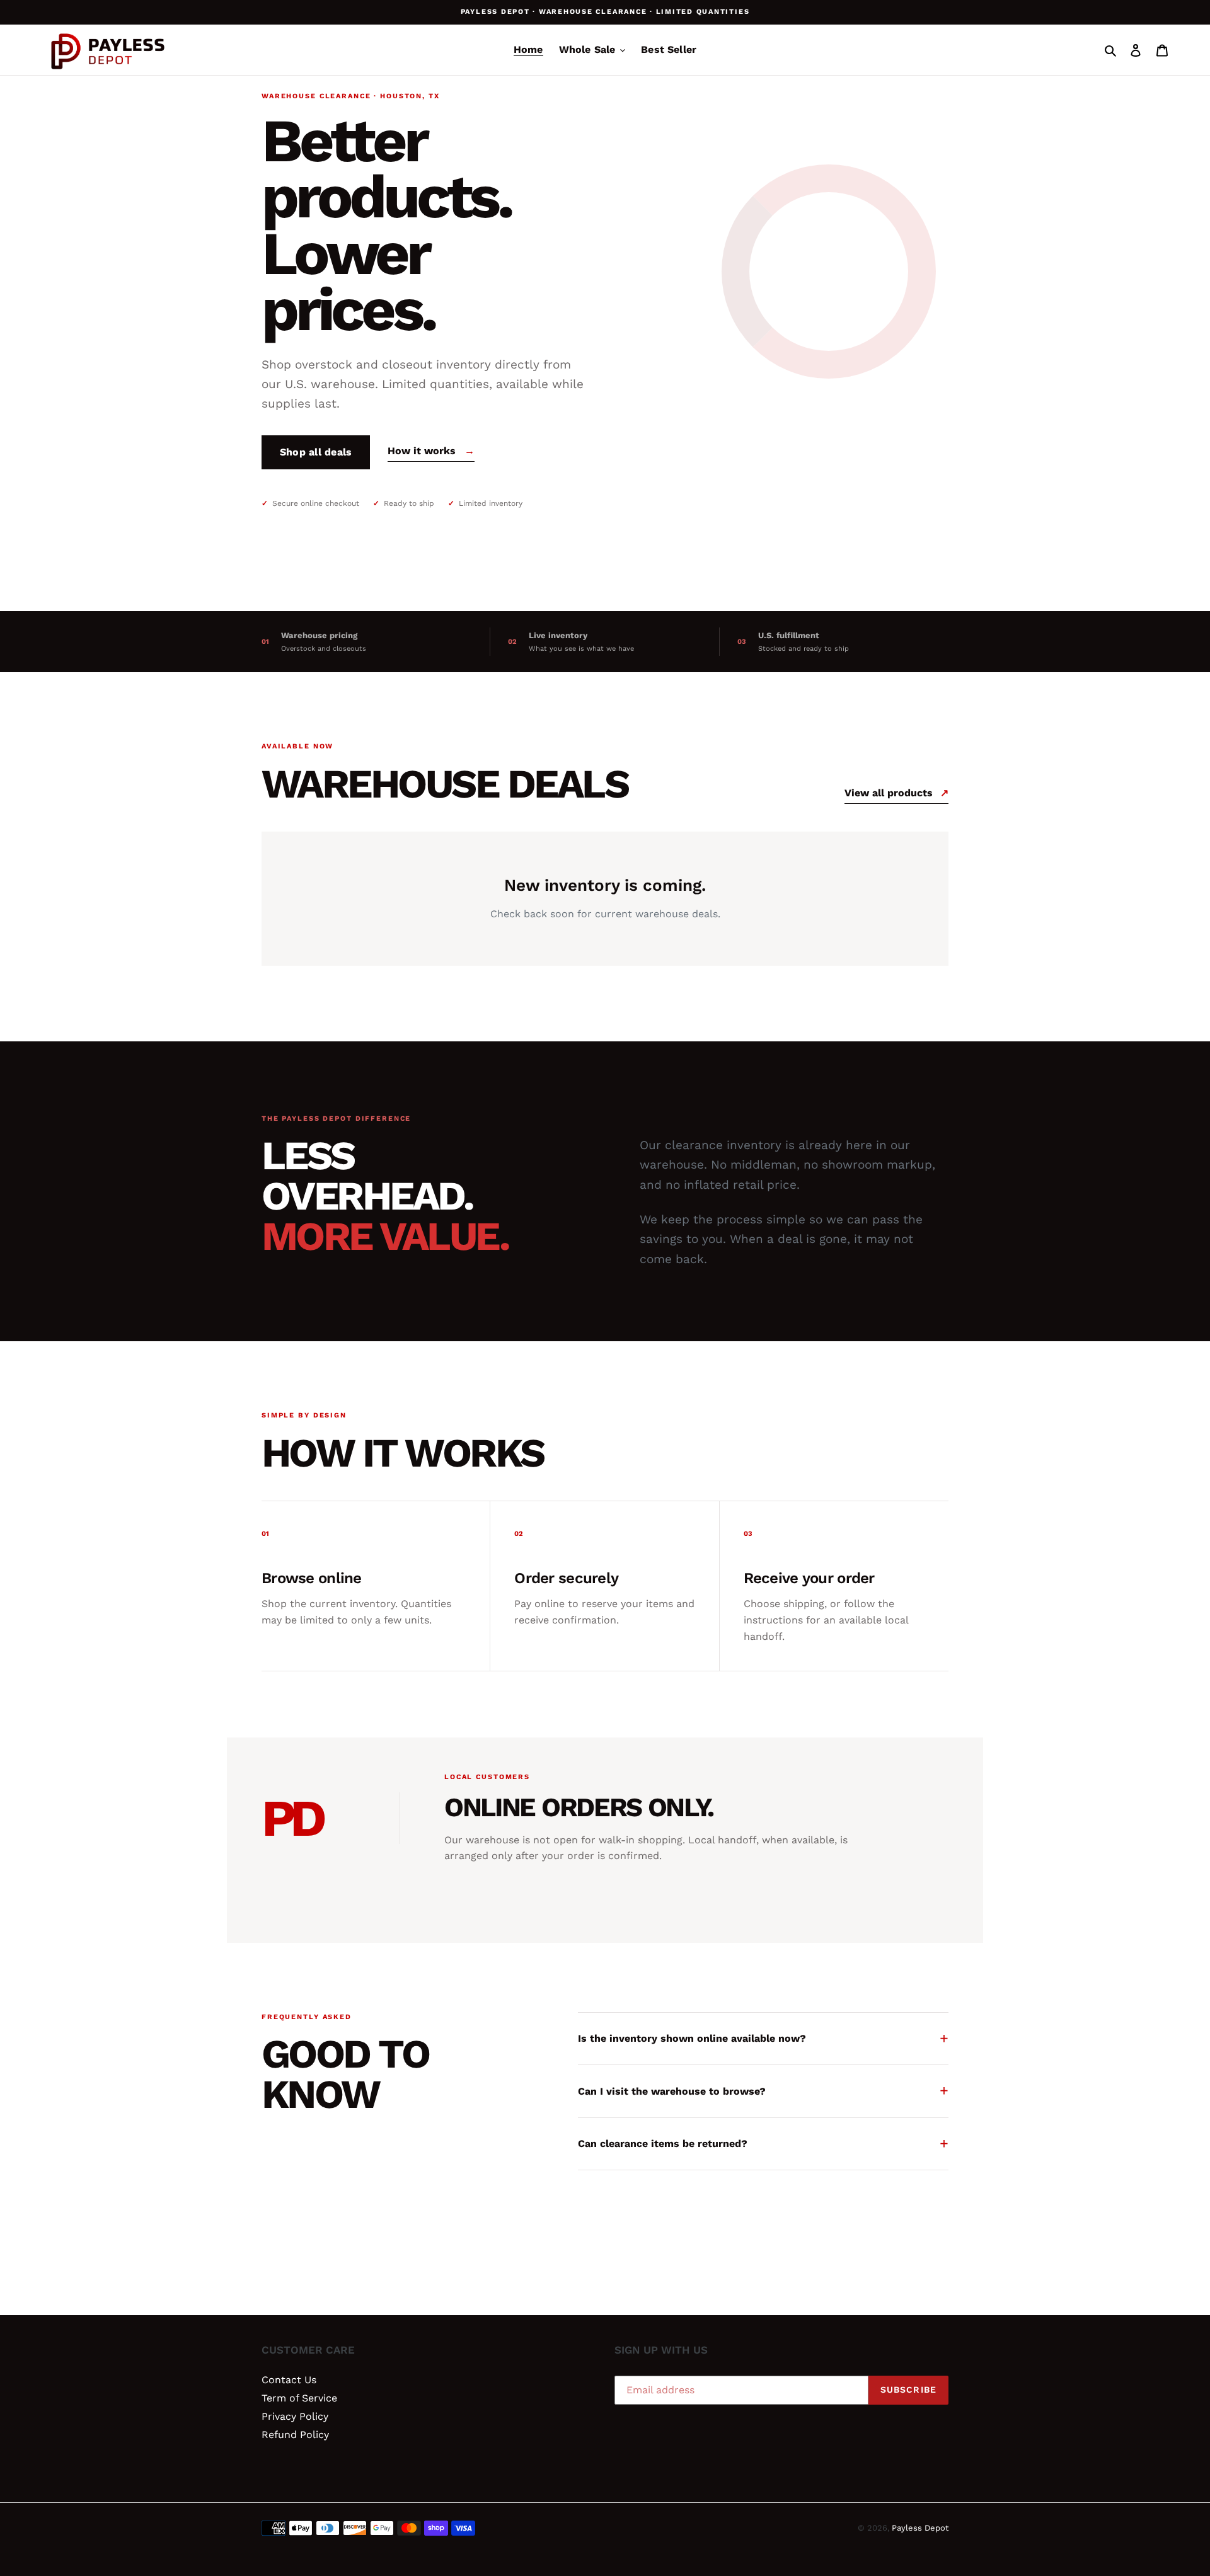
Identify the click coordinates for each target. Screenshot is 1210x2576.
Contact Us (289, 2380)
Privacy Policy (295, 2416)
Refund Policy (295, 2435)
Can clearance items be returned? (763, 2144)
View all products (896, 793)
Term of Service (299, 2398)
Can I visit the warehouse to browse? (763, 2091)
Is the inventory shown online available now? (763, 2038)
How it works (431, 451)
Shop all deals (316, 452)
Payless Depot (920, 2528)
